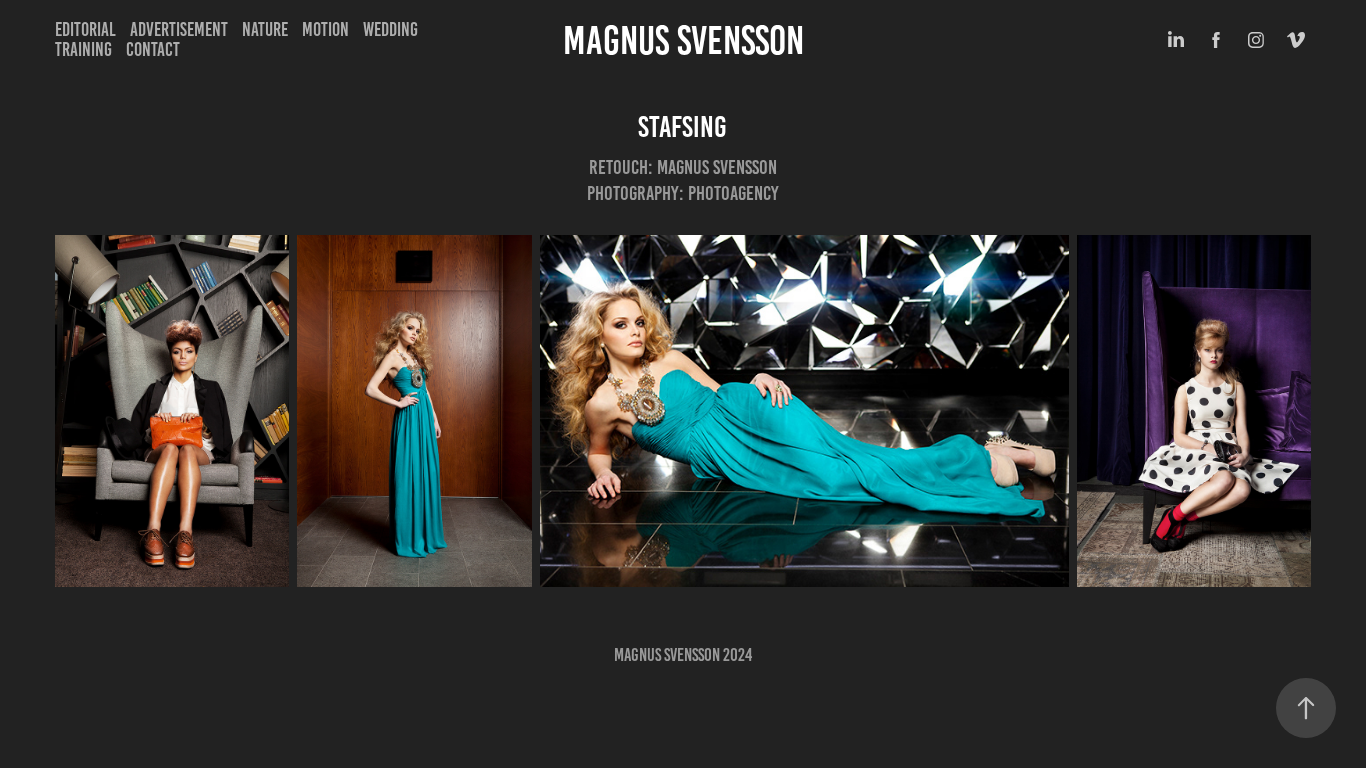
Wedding (390, 29)
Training (83, 49)
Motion (325, 29)
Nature (265, 29)
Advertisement (179, 29)
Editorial (85, 29)
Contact (153, 49)
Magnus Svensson (683, 40)
